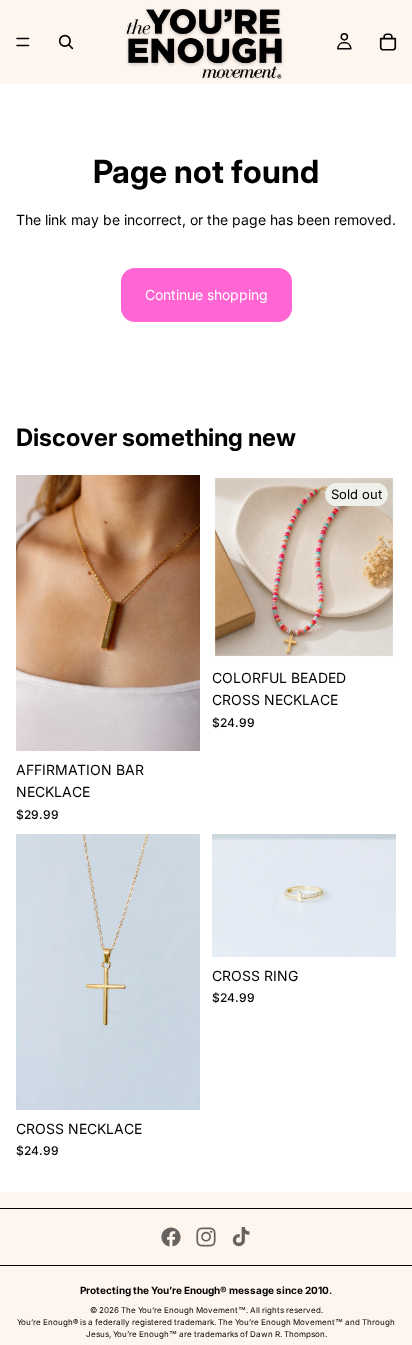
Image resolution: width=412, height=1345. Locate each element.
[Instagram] (206, 1237)
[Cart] (388, 42)
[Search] (66, 42)
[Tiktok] (241, 1237)
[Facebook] (171, 1237)
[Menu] (23, 42)
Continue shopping (206, 294)
